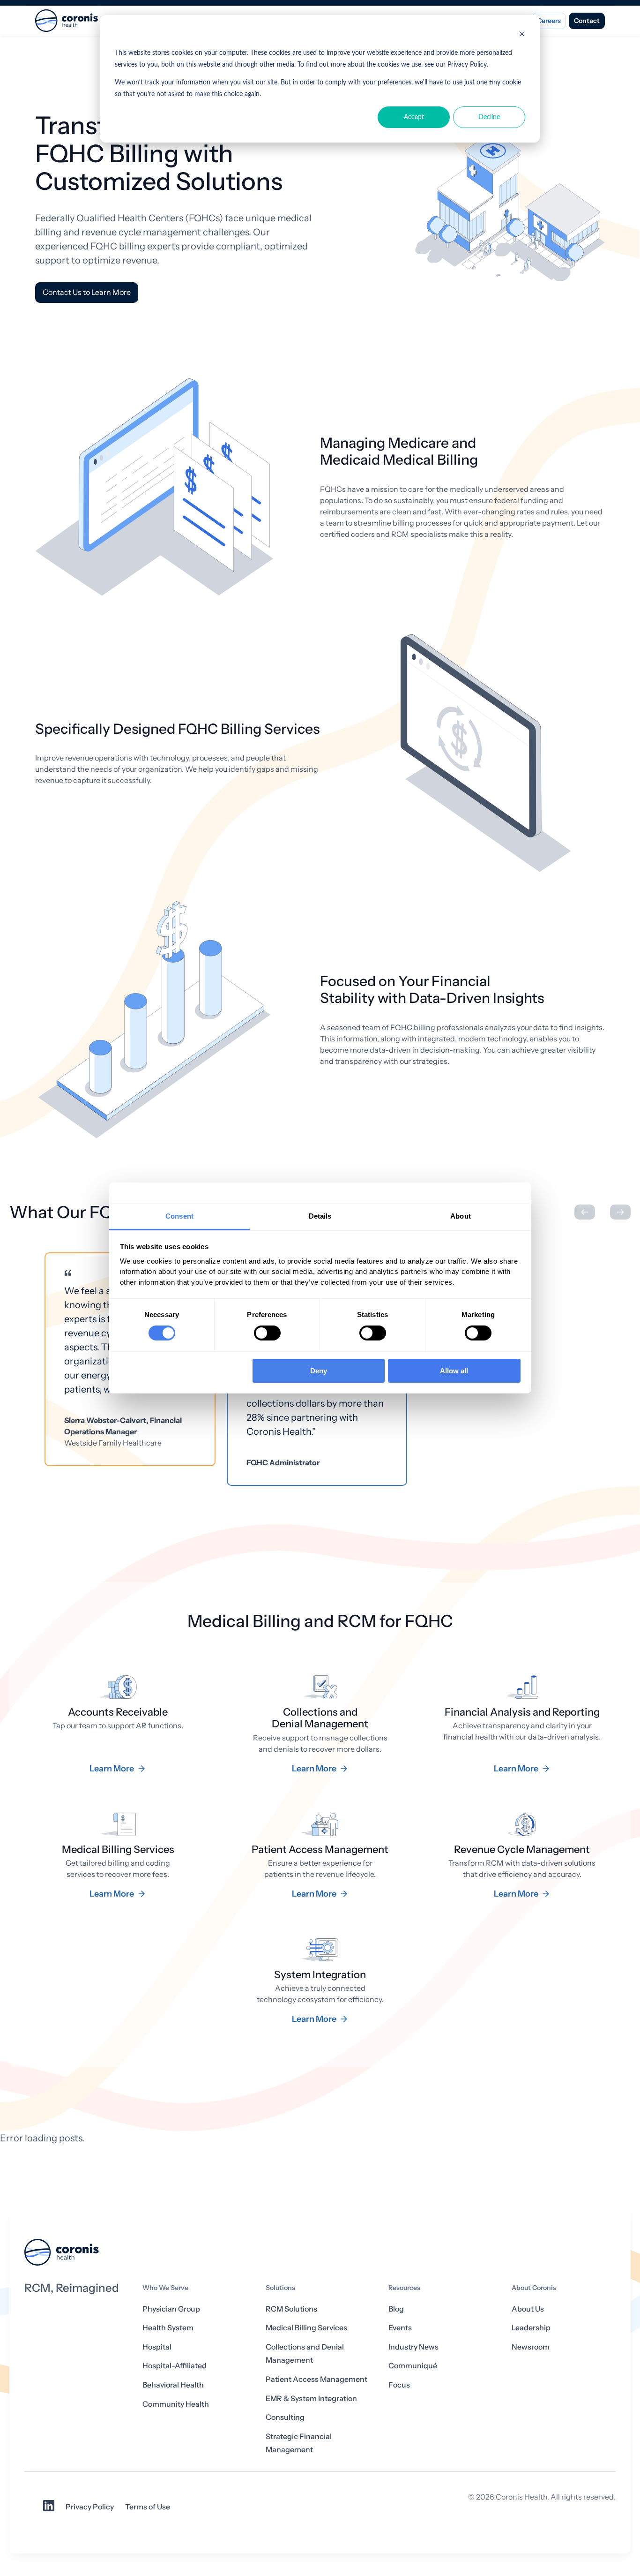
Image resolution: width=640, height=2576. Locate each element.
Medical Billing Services (306, 2328)
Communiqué (413, 2366)
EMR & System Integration (311, 2399)
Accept (414, 117)
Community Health (176, 2404)
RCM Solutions (291, 2309)
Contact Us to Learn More (87, 292)
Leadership (531, 2328)
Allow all (454, 1371)
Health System (168, 2328)
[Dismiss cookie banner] (522, 35)
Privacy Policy (90, 2507)
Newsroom (531, 2347)
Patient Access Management (316, 2379)
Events (400, 2328)
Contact (587, 21)
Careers (549, 21)
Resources (404, 2288)
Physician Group (171, 2309)
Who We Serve (165, 2288)
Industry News (413, 2347)
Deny (319, 1371)
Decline (489, 117)
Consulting (285, 2417)
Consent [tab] (179, 1216)
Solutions (280, 2288)
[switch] (267, 1333)
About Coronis (534, 2288)
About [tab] (461, 1216)
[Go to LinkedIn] (49, 2509)
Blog (396, 2309)
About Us (528, 2309)
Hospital (157, 2347)
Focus (399, 2385)
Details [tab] (320, 1216)
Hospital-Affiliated (175, 2366)
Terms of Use (148, 2507)
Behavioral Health (173, 2385)
